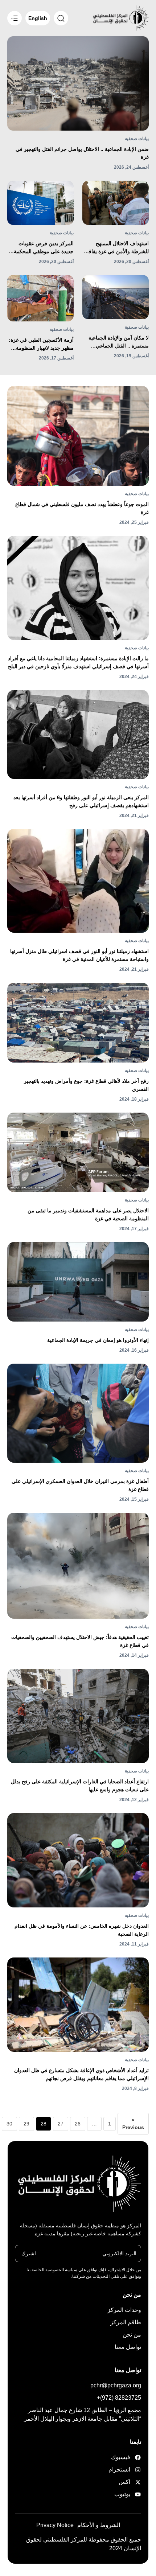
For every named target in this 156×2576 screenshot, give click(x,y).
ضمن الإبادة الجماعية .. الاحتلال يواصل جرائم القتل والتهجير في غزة (82, 153)
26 (78, 2124)
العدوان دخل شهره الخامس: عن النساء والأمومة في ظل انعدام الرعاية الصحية (82, 1930)
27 (61, 2124)
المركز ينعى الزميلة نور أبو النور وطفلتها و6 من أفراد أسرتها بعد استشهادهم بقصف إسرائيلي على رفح (81, 801)
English (38, 18)
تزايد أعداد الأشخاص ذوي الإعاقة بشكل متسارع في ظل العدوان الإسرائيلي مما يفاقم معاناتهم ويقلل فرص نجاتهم (81, 2074)
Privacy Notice (55, 2525)
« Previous (133, 2123)
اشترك (29, 2253)
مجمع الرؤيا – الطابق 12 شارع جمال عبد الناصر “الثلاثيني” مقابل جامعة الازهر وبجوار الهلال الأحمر (83, 2414)
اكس (124, 2482)
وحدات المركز (124, 2310)
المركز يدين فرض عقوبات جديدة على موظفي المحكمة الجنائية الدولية (44, 248)
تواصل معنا (128, 2347)
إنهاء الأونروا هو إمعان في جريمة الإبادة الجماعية (98, 1340)
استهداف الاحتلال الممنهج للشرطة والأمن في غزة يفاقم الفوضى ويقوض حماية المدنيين (116, 248)
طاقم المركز (126, 2322)
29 (26, 2124)
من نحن (132, 2335)
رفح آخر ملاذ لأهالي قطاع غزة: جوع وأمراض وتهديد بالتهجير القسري (86, 1085)
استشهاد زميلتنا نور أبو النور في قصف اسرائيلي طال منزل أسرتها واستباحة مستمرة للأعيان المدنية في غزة (79, 955)
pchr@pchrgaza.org (116, 2385)
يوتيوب (122, 2494)
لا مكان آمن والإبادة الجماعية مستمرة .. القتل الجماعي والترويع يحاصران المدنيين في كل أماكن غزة (117, 342)
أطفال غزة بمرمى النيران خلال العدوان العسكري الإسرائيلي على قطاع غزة (80, 1485)
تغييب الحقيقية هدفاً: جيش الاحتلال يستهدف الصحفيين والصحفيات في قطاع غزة (80, 1641)
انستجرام (120, 2470)
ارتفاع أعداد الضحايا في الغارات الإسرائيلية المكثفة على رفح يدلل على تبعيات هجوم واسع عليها (80, 1786)
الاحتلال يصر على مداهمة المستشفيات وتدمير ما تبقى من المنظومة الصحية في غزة (88, 1215)
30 (9, 2124)
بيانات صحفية (137, 139)
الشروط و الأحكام (99, 2525)
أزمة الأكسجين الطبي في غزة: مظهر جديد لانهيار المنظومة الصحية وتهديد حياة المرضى (41, 344)
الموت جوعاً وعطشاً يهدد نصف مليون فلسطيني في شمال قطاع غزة (82, 508)
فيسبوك (121, 2457)
